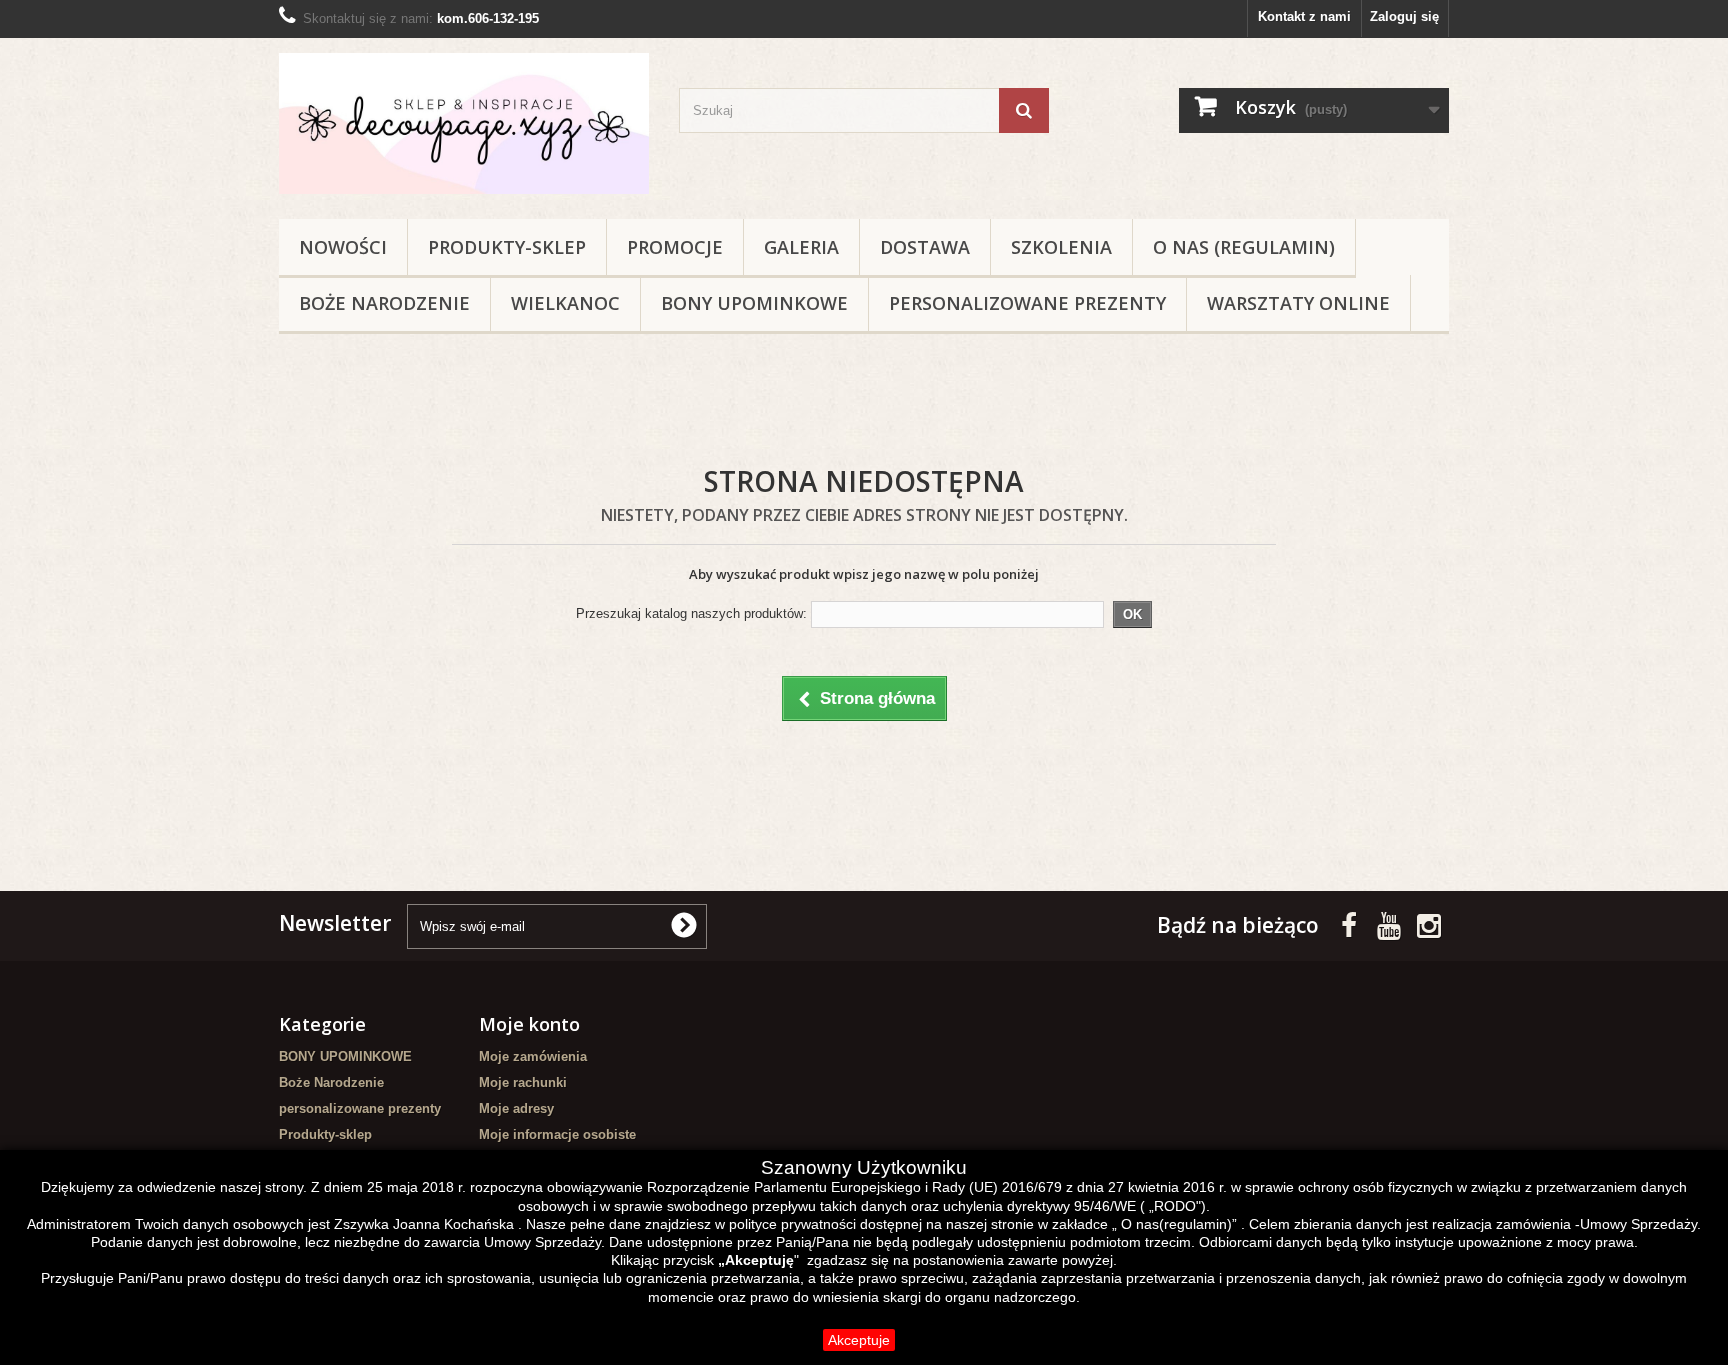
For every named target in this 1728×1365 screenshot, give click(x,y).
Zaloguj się (1404, 16)
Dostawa (925, 247)
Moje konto (529, 1024)
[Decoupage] (464, 123)
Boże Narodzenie (384, 303)
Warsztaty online (1298, 303)
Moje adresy (516, 1108)
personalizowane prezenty (1027, 303)
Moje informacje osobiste (557, 1134)
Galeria (801, 247)
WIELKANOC (565, 303)
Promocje (675, 247)
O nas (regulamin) (1244, 247)
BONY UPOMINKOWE (754, 303)
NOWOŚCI (343, 247)
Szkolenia (1061, 247)
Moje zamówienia (533, 1056)
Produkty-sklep (507, 247)
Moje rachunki (523, 1082)
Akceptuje (859, 1340)
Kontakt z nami (1304, 16)
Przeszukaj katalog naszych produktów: (691, 613)
